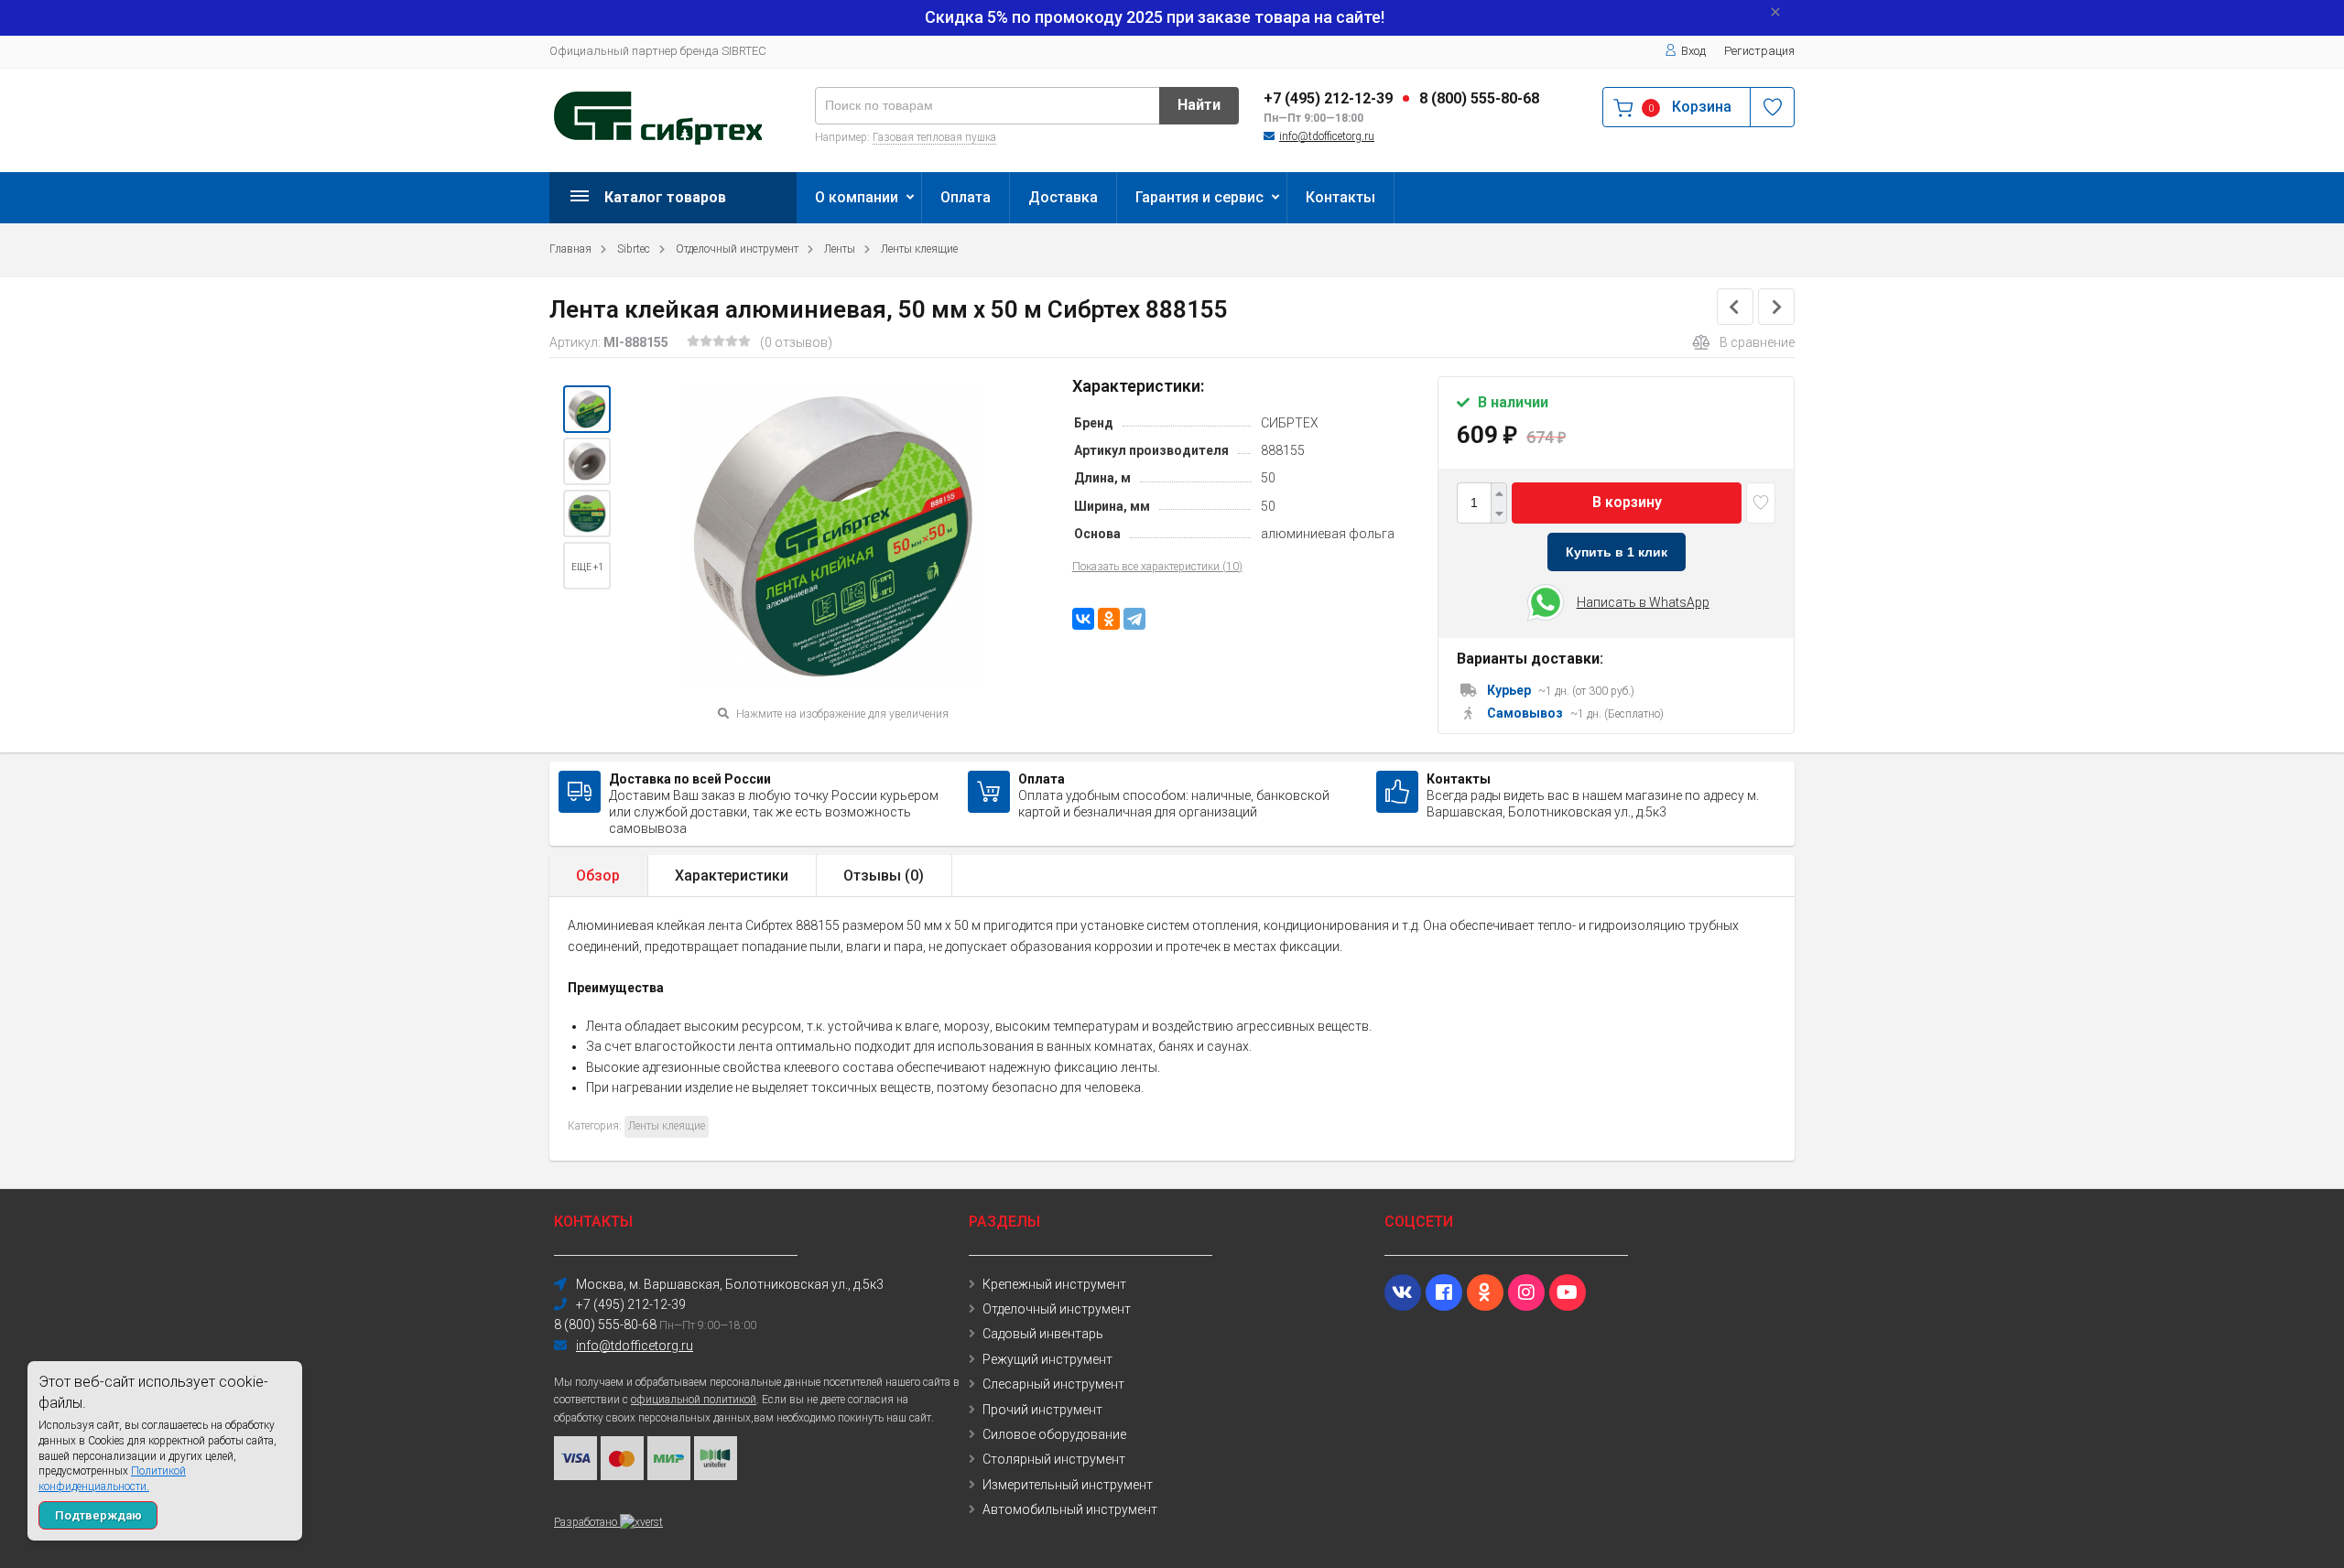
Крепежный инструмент (1054, 1284)
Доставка (1063, 197)
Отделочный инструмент (737, 249)
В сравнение (1757, 342)
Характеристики (732, 876)
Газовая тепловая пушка (934, 137)
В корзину (1627, 502)
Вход (1693, 51)
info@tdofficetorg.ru (1327, 136)
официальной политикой (694, 1400)
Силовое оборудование (1054, 1434)
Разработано (587, 1522)
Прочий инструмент (1042, 1410)
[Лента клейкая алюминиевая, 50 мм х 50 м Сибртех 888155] (587, 409)
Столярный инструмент (1054, 1459)
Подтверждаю (98, 1515)
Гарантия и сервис (1199, 197)
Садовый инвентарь (1043, 1334)
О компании (857, 197)
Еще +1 (587, 567)
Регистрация (1759, 51)
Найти (1199, 105)
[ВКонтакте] (1083, 619)
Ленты (840, 249)
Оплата (966, 197)
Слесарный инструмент (1053, 1384)
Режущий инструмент (1047, 1359)
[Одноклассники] (1109, 619)
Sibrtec (634, 249)
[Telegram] (1134, 619)
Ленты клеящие (919, 249)
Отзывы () (884, 876)
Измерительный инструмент (1068, 1485)
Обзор (598, 876)
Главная (570, 249)
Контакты (1340, 197)
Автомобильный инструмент (1070, 1509)
